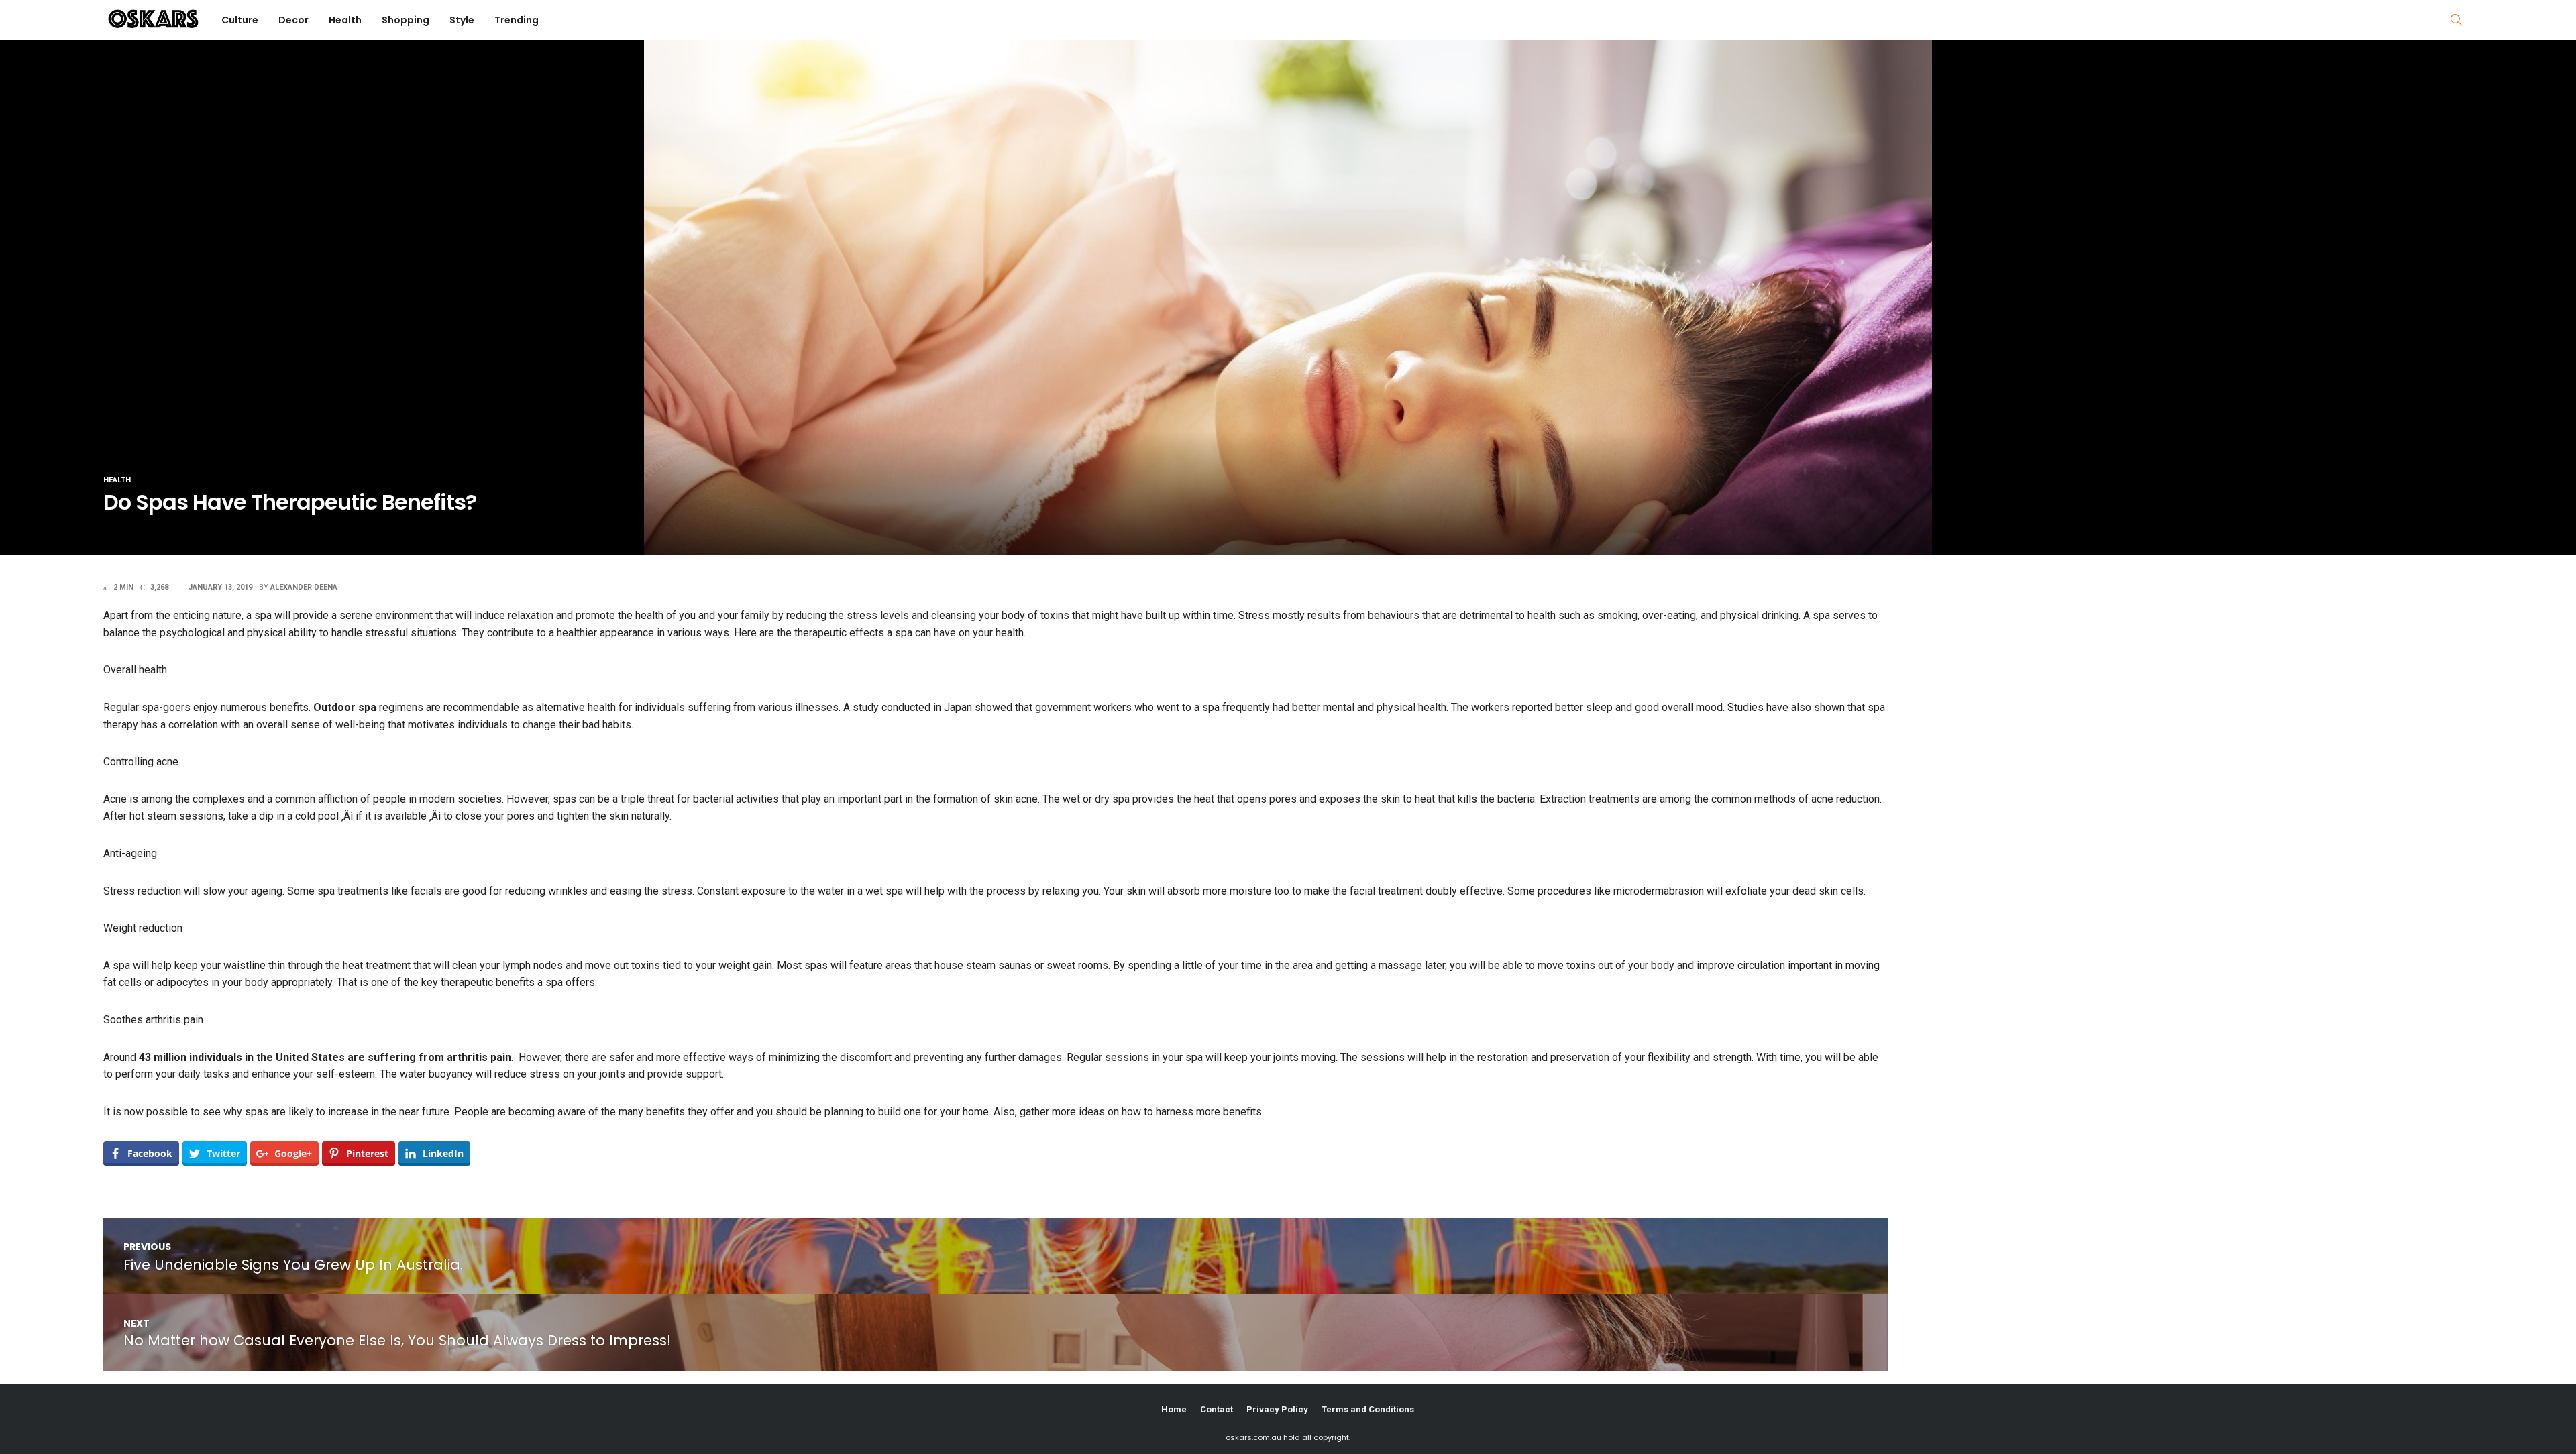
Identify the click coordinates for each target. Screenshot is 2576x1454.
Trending (517, 20)
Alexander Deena (304, 587)
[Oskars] (153, 18)
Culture (240, 20)
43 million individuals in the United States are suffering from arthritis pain (325, 1057)
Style (462, 20)
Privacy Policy (1277, 1409)
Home (1174, 1409)
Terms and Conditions (1368, 1409)
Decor (293, 20)
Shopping (406, 20)
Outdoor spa (345, 707)
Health (345, 20)
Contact (1217, 1409)
